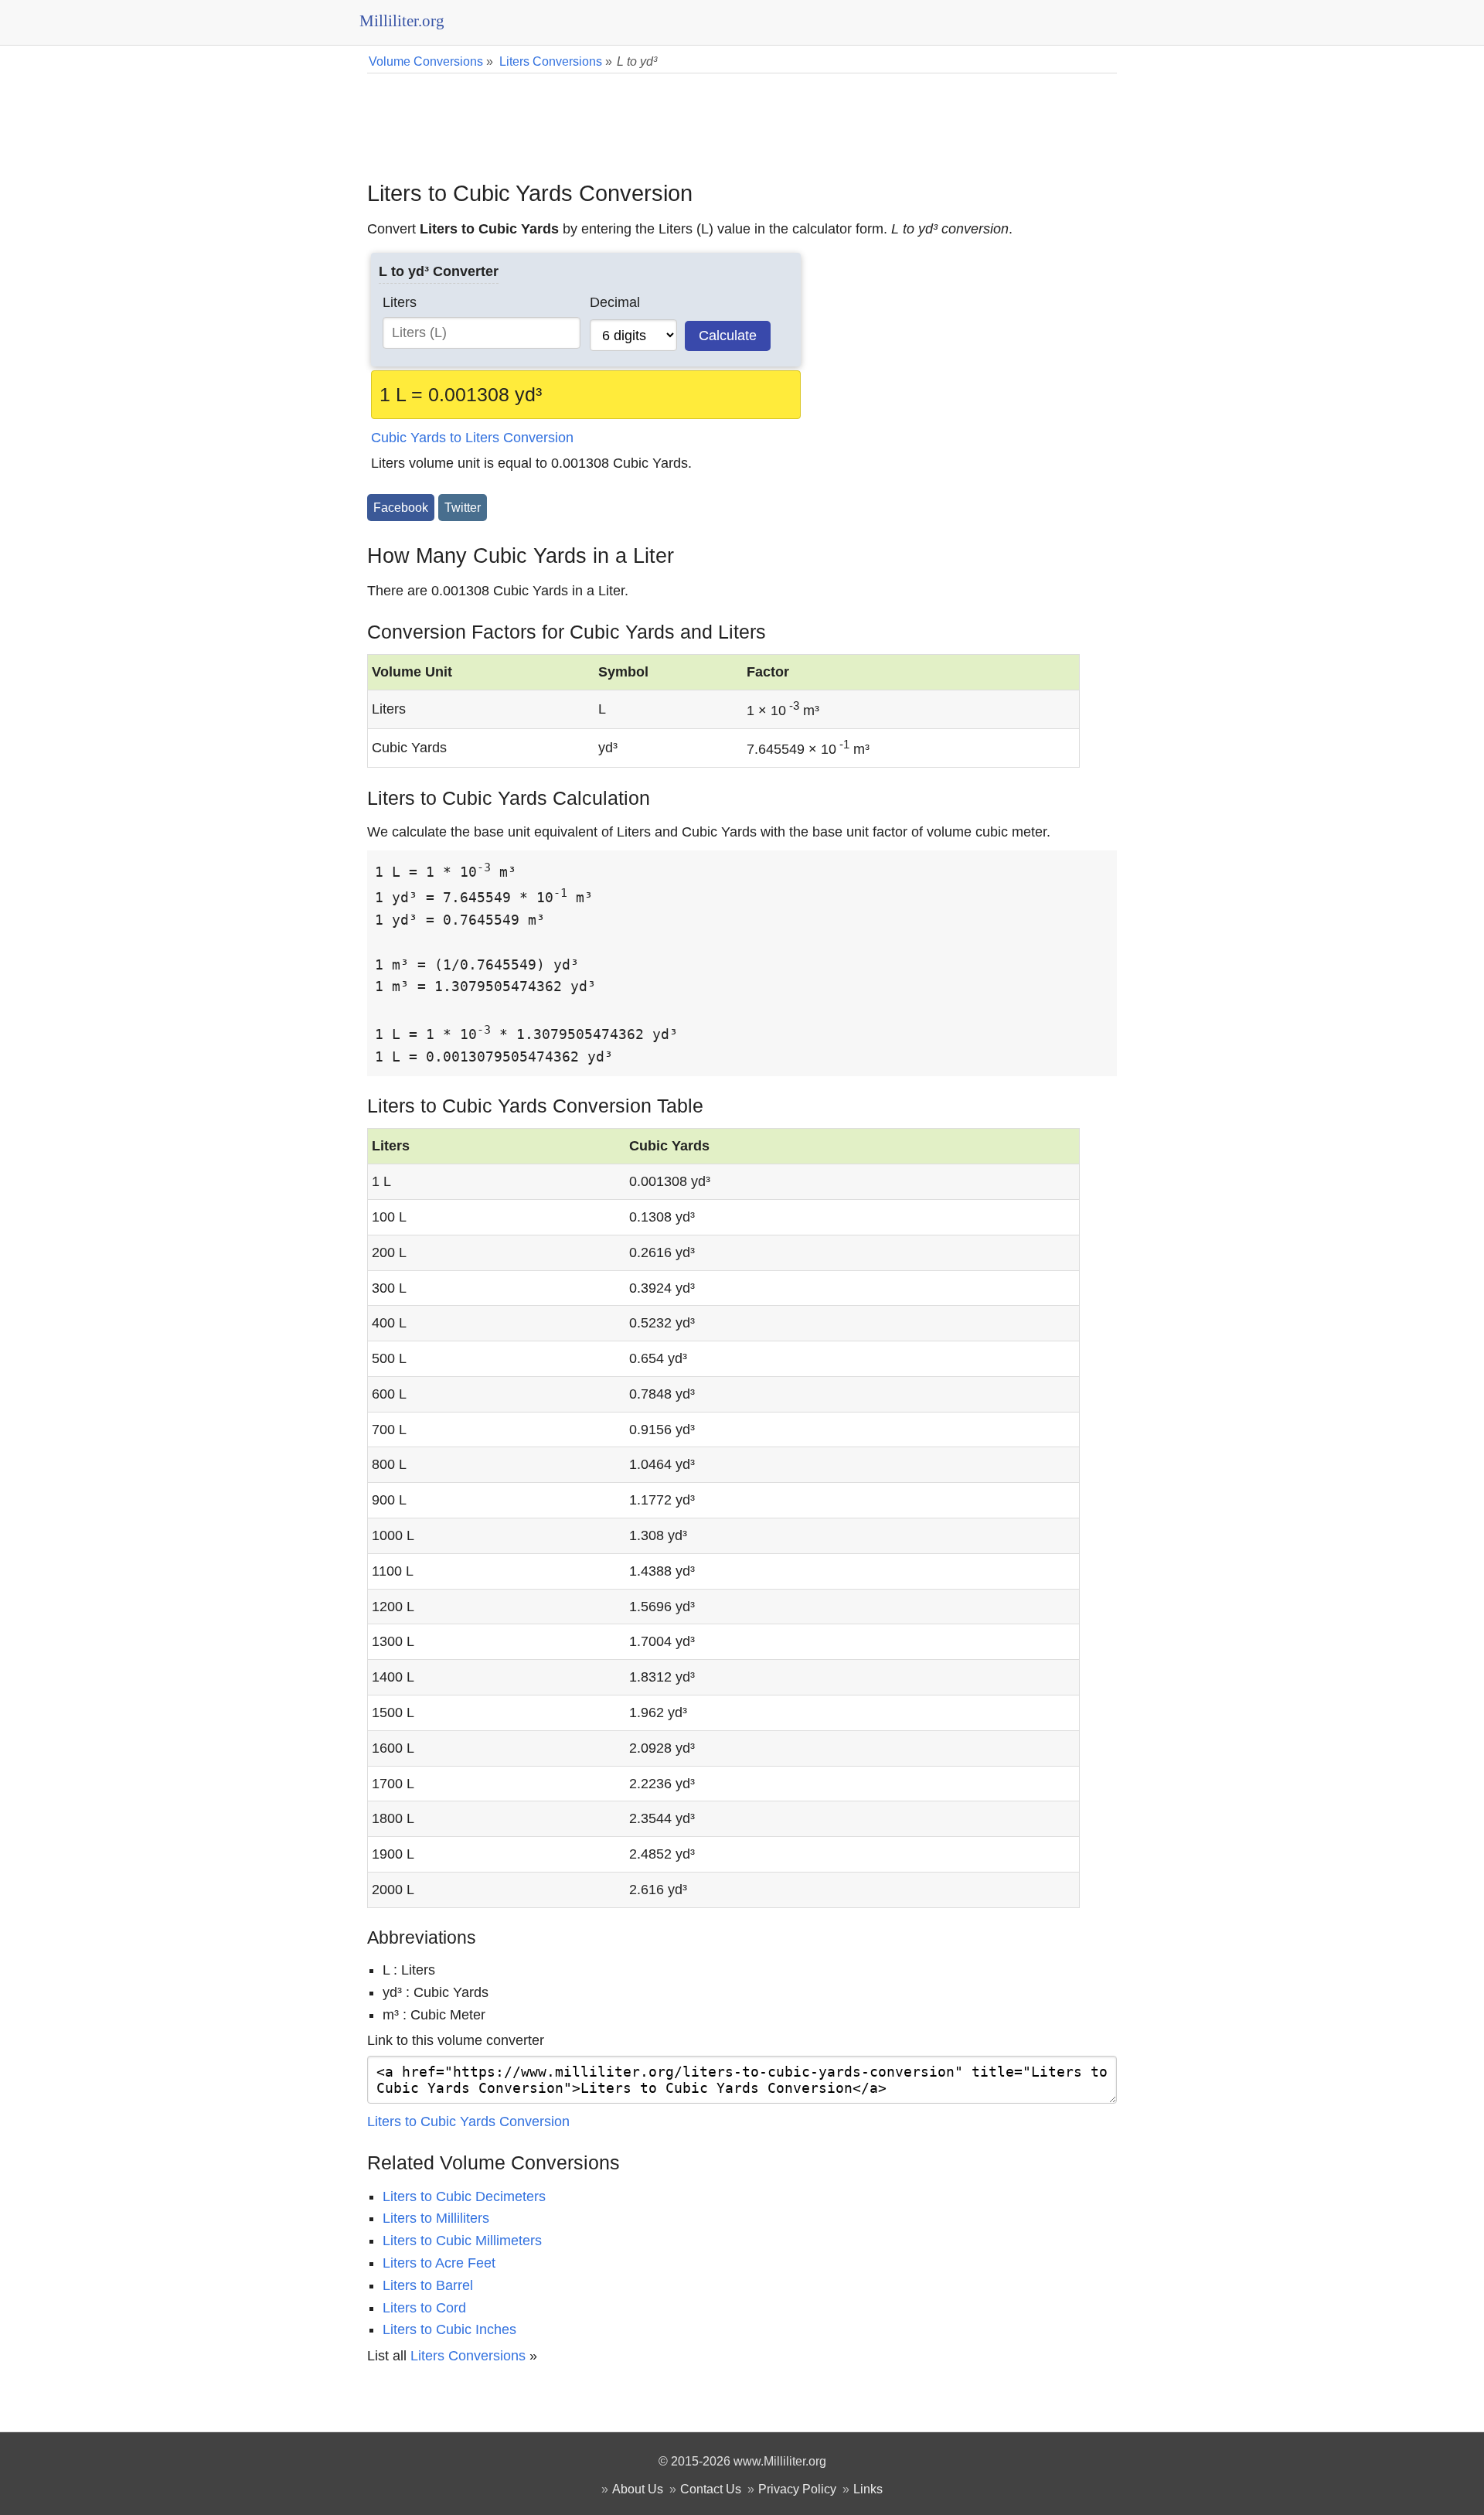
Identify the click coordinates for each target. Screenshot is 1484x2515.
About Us (638, 2489)
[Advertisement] (742, 116)
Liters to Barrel (428, 2285)
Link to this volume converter (456, 2040)
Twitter (463, 507)
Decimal (615, 302)
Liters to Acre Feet (439, 2263)
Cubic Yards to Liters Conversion (472, 438)
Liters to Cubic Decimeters (464, 2196)
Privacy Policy (797, 2489)
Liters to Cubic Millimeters (462, 2241)
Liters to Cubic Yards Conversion (468, 2121)
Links (868, 2489)
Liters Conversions (468, 2356)
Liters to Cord (424, 2308)
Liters (400, 302)
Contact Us (711, 2489)
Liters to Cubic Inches (449, 2329)
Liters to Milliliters (436, 2218)
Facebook (401, 507)
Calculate (728, 336)
